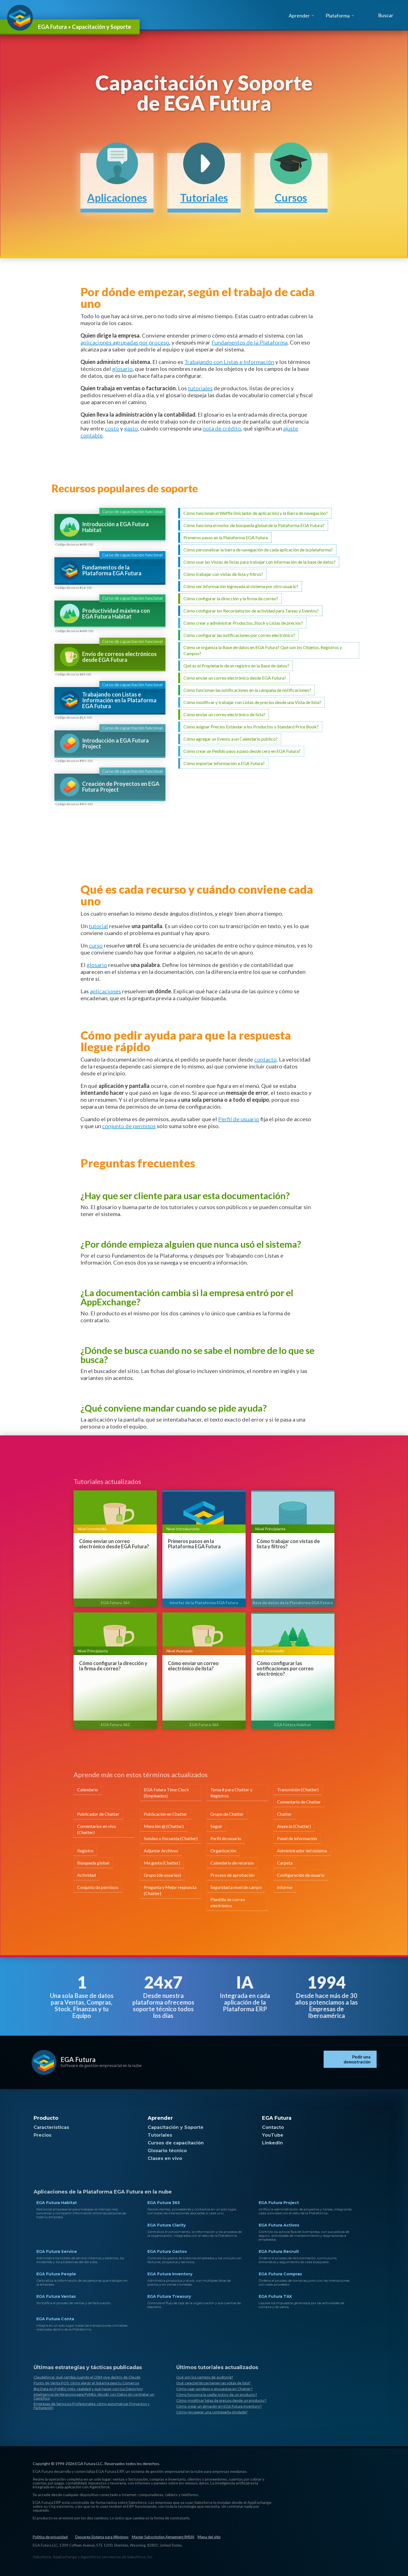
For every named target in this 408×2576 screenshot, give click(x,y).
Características (51, 2127)
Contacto (273, 2127)
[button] (385, 15)
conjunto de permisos (129, 1126)
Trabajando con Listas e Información (229, 362)
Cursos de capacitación (176, 2143)
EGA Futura (78, 2059)
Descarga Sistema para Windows (102, 2537)
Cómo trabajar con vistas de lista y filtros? (288, 1544)
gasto (131, 428)
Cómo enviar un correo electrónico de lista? (193, 1666)
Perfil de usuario (239, 1119)
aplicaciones (105, 991)
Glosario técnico (167, 2151)
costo (112, 428)
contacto (265, 1059)
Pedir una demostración (357, 2059)
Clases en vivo (165, 2158)
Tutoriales (160, 2135)
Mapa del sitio (209, 2537)
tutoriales (200, 388)
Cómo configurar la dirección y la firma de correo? (113, 1666)
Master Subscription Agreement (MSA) (163, 2537)
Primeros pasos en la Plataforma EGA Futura (194, 1544)
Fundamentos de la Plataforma (250, 342)
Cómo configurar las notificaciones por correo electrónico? (285, 1669)
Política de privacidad (50, 2537)
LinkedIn (272, 2143)
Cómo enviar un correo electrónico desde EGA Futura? (114, 1544)
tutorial (98, 926)
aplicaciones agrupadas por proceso (125, 342)
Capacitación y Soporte (176, 2127)
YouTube (273, 2135)
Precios (42, 2135)
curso (96, 945)
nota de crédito (222, 428)
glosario (122, 369)
